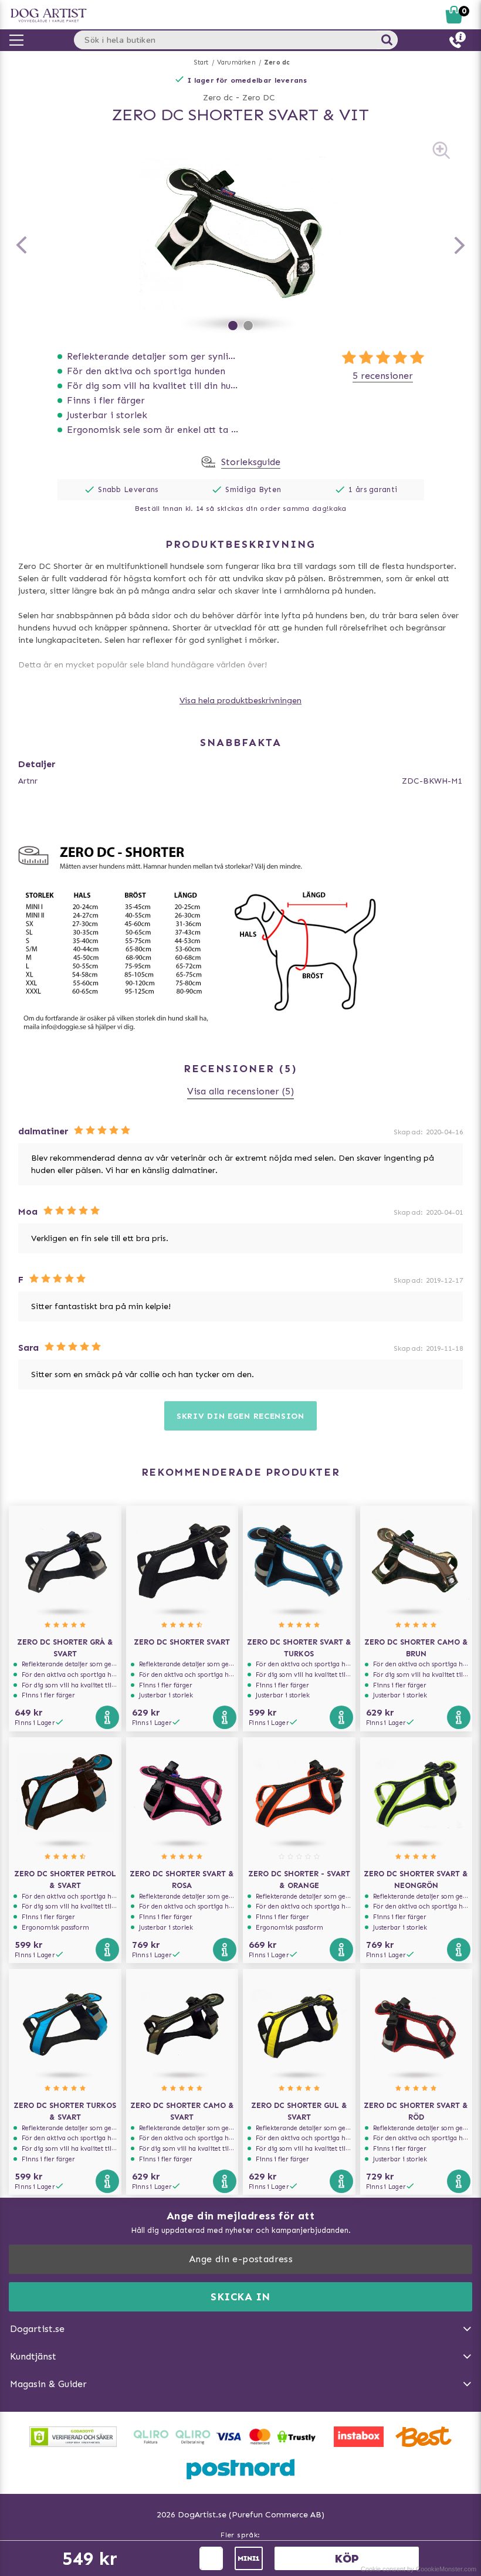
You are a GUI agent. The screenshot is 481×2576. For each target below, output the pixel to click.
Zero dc (277, 62)
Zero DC (259, 98)
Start (201, 62)
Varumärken (236, 62)
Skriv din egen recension (240, 1416)
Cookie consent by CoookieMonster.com (419, 2569)
